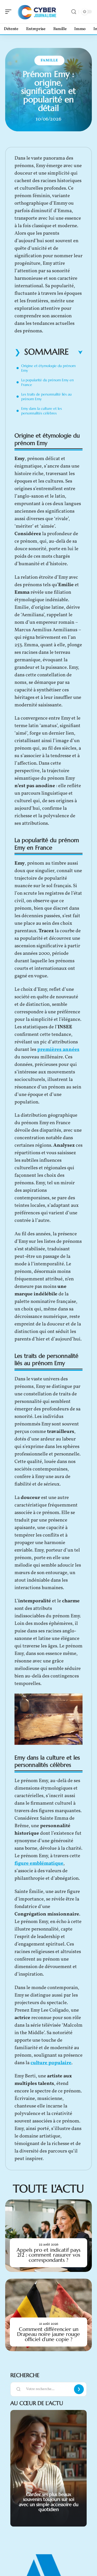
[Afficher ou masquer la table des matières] (76, 353)
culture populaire (51, 2063)
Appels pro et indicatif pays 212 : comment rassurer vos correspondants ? (48, 2255)
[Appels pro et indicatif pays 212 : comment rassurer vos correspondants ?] (48, 2236)
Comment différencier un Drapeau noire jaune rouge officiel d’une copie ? (48, 2334)
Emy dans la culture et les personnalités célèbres (42, 411)
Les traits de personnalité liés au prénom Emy (46, 397)
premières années (58, 1050)
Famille (49, 60)
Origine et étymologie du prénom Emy (48, 368)
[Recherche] (74, 12)
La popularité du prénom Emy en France (47, 382)
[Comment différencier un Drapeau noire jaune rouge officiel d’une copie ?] (48, 2315)
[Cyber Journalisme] (37, 12)
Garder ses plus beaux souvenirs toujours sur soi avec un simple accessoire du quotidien (49, 2502)
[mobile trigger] (10, 12)
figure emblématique (39, 1863)
